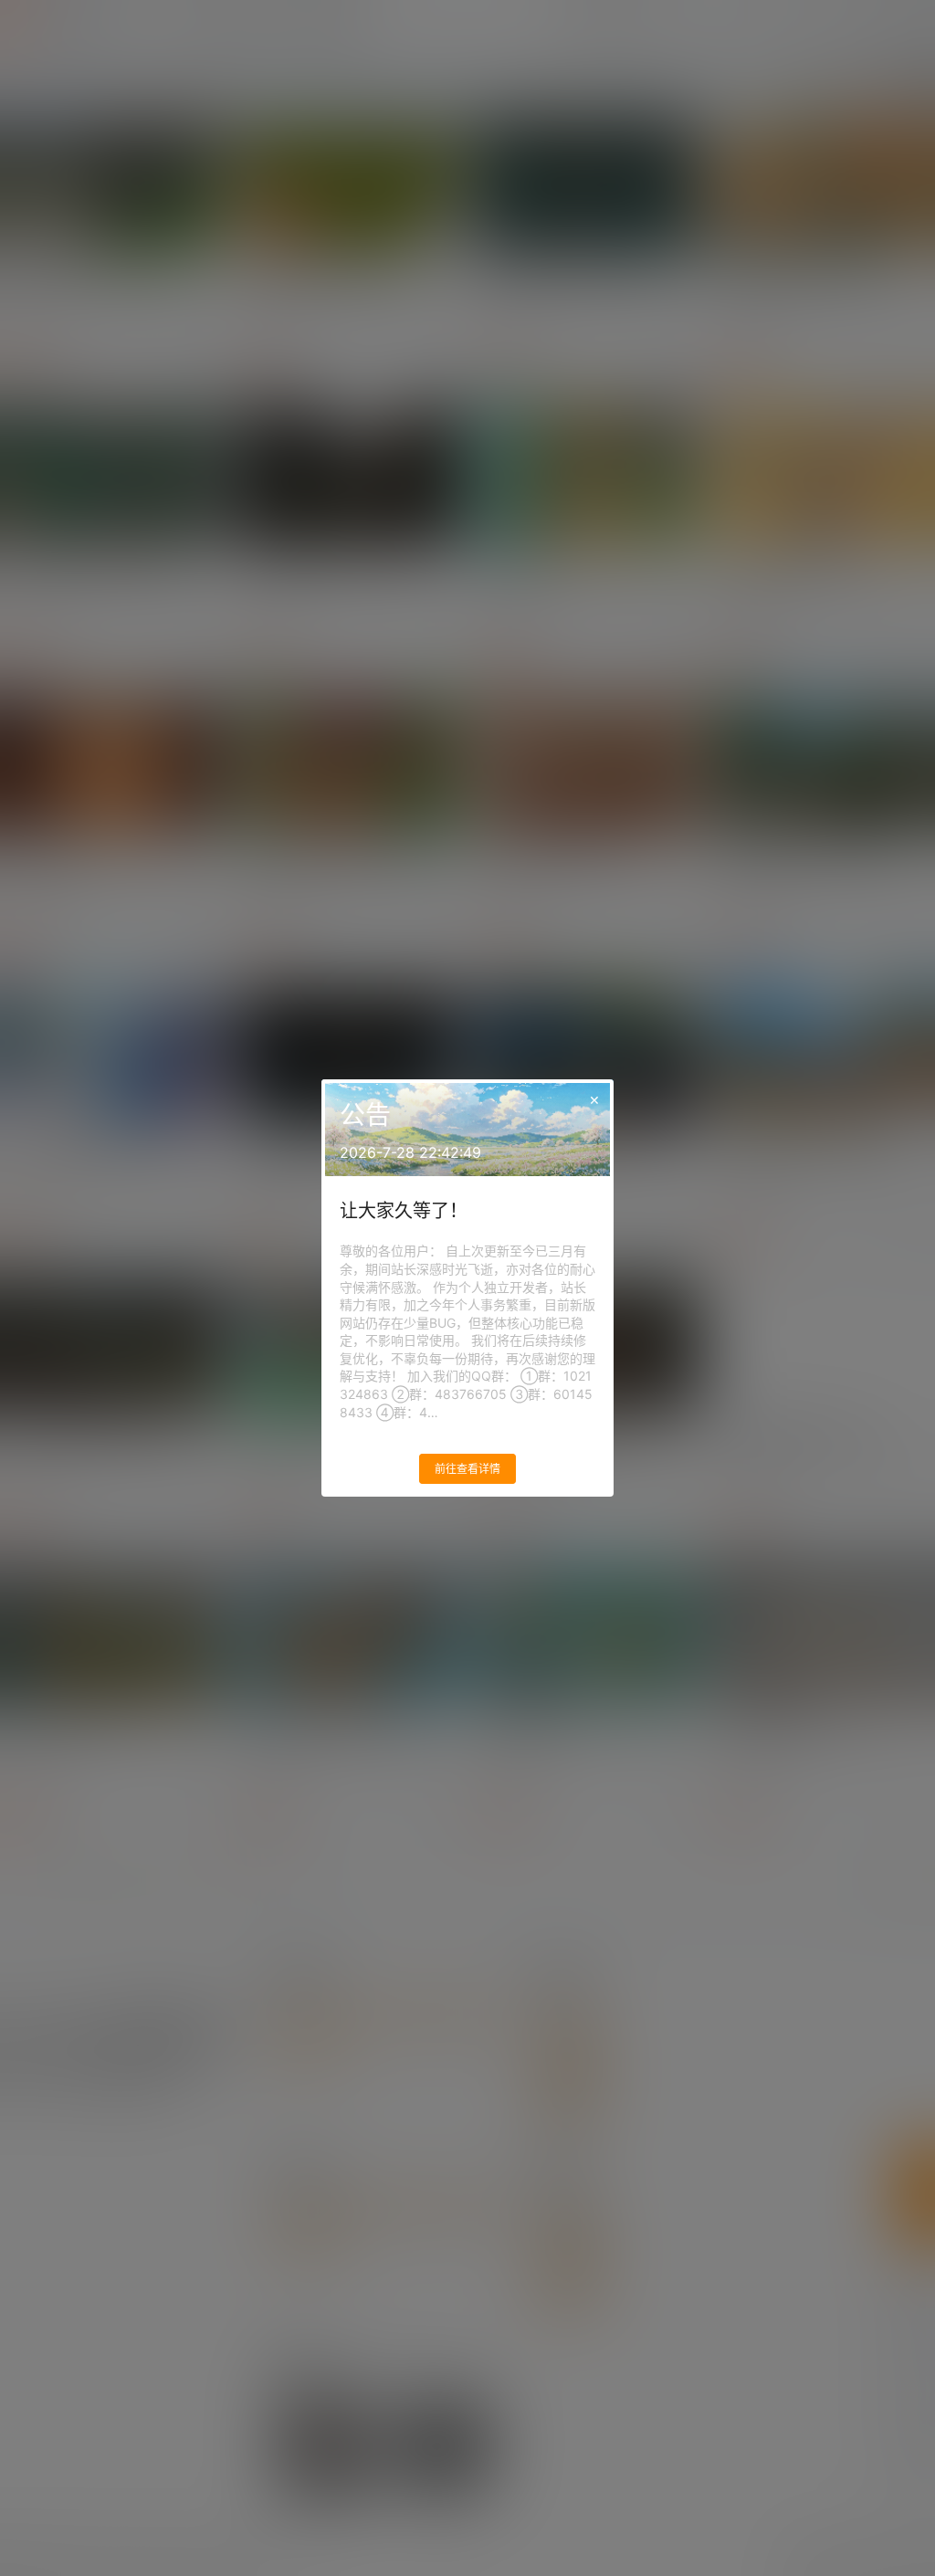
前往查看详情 (467, 1469)
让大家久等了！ (404, 1211)
